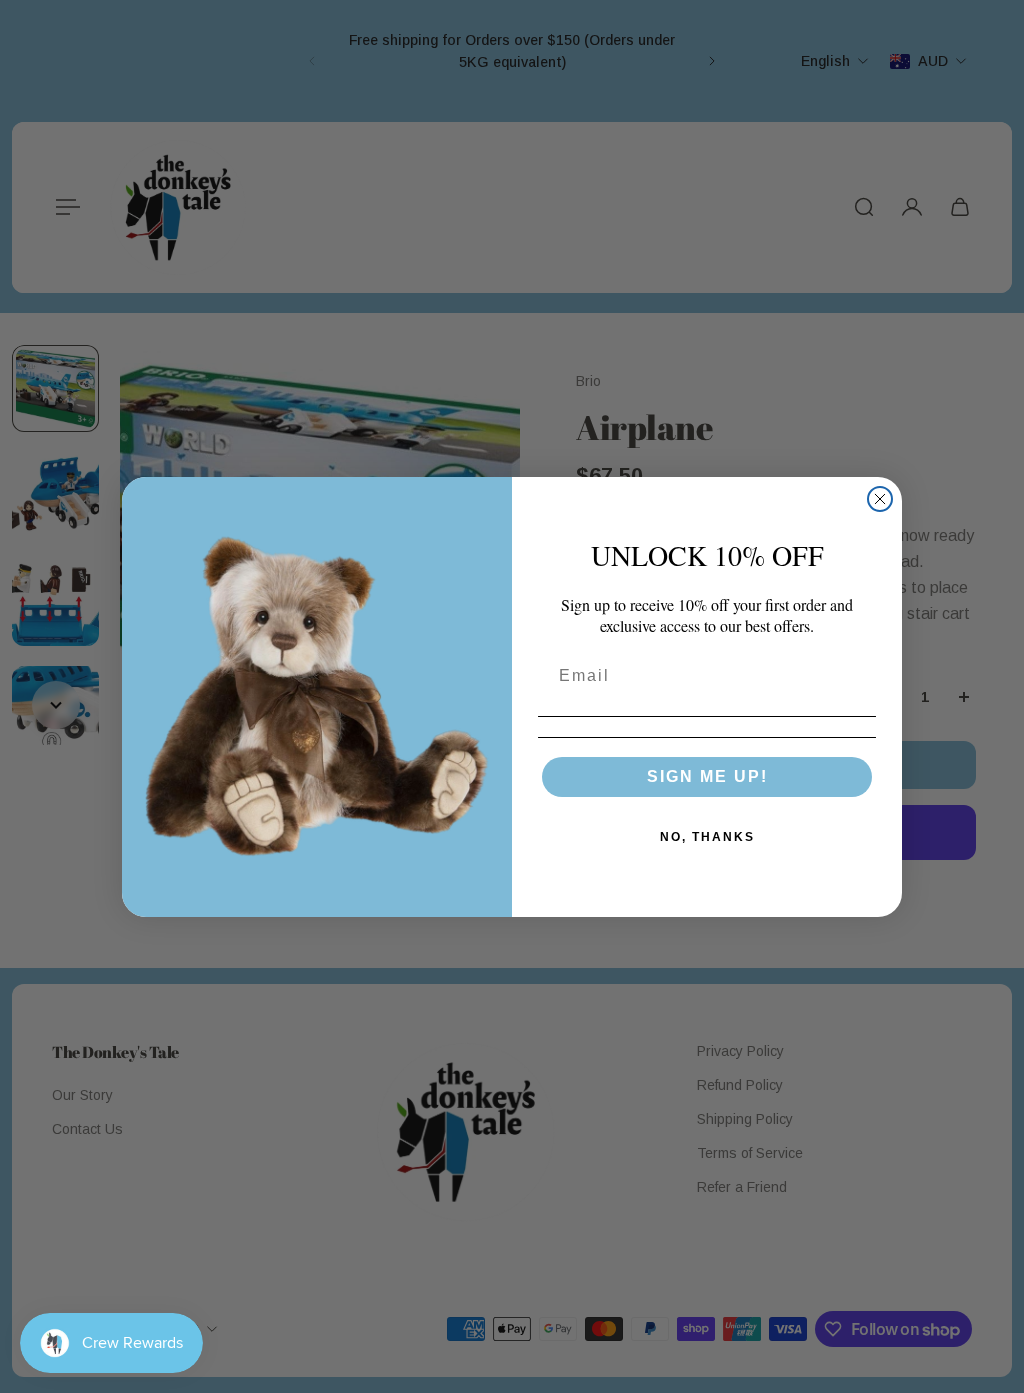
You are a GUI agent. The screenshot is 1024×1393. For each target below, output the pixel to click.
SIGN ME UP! (707, 776)
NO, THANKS (707, 837)
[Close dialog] (880, 499)
